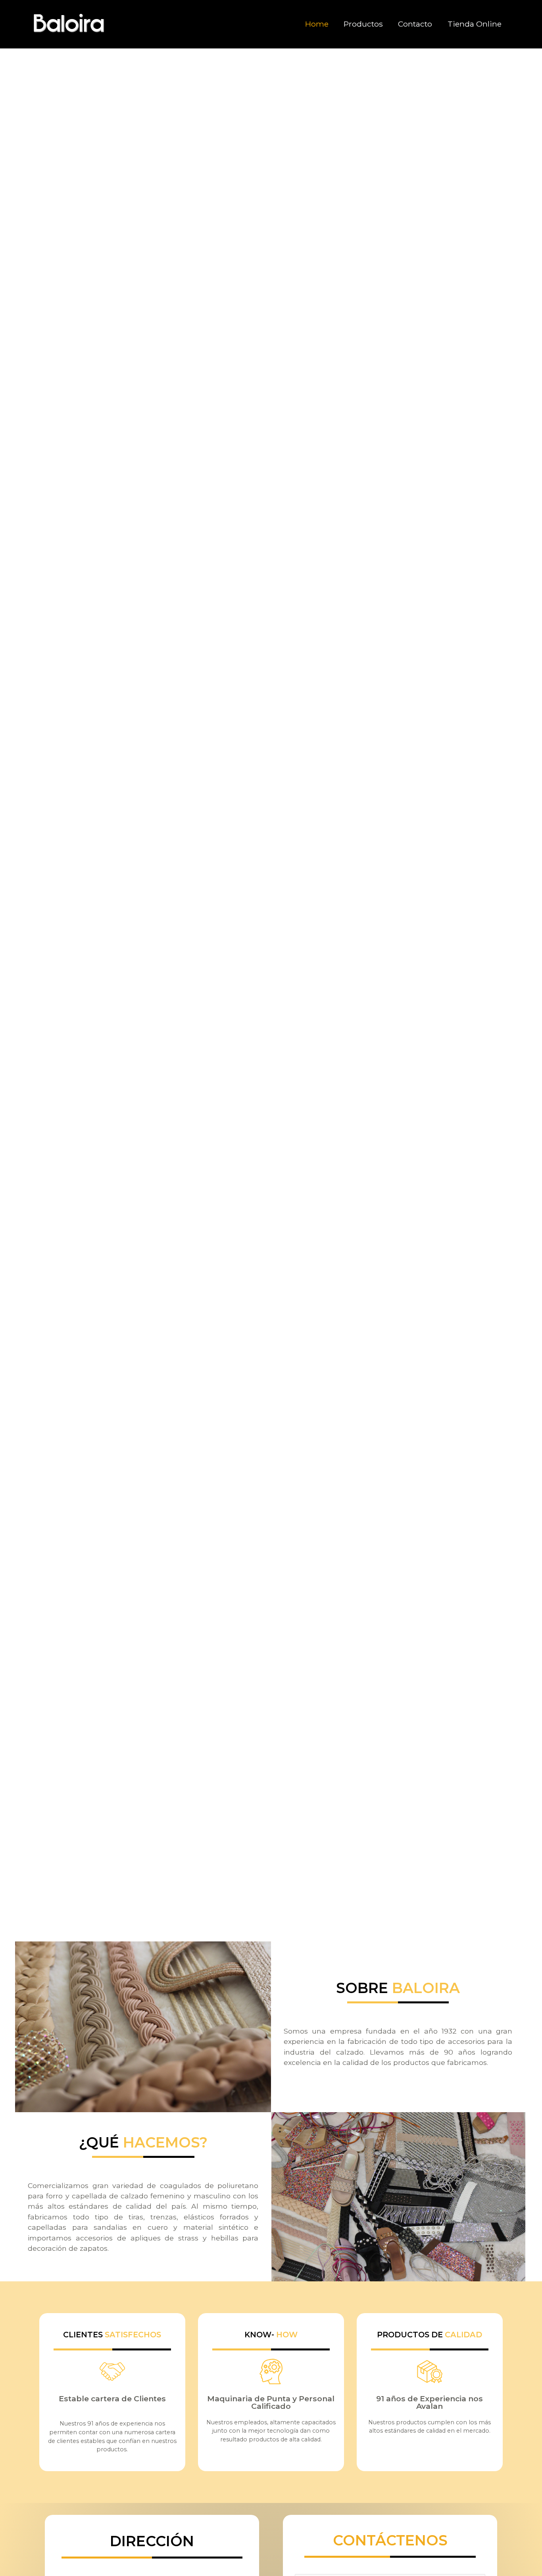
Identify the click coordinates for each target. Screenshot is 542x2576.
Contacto (415, 24)
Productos (363, 24)
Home (317, 24)
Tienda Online (475, 24)
